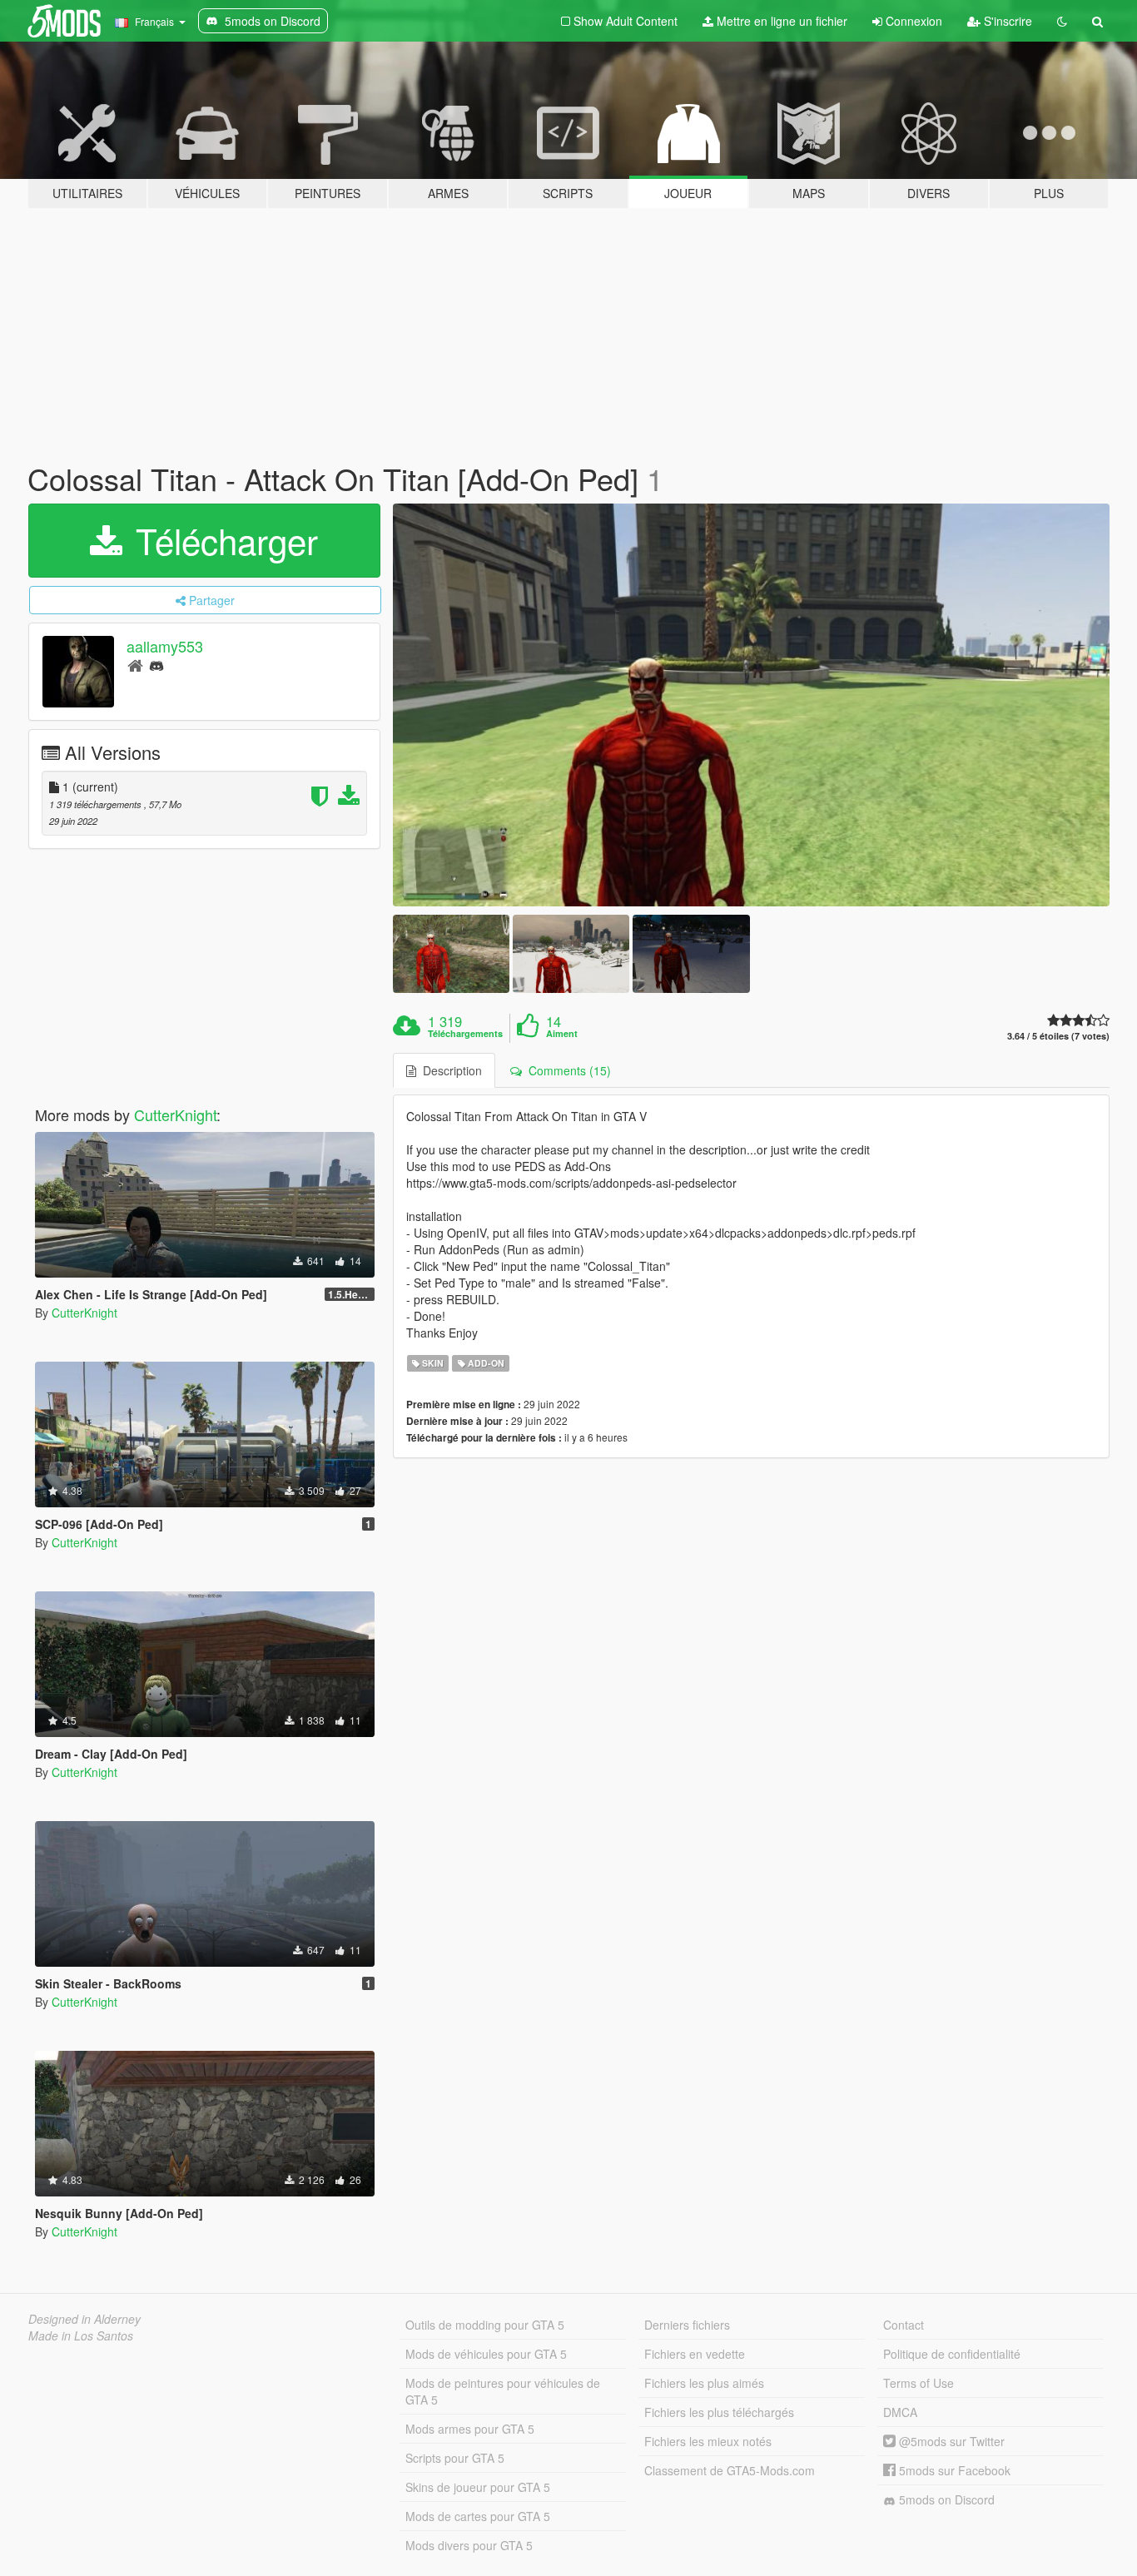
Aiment (562, 1034)
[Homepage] (135, 665)
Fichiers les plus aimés (704, 2383)
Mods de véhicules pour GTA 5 (486, 2354)
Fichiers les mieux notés (708, 2441)
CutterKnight (175, 1114)
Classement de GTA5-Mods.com (730, 2470)
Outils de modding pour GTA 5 (485, 2325)
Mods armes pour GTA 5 (470, 2429)
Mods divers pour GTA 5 (469, 2545)
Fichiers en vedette (695, 2354)
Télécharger (222, 540)
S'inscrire (1006, 21)
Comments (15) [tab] (566, 1070)
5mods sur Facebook (953, 2470)
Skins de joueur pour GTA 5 (478, 2487)
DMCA (900, 2412)
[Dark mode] (1062, 21)
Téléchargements (465, 1034)
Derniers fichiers (687, 2325)
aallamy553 (165, 646)
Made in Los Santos (81, 2335)
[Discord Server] (156, 665)
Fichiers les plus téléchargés (719, 2412)
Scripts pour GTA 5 (455, 2458)
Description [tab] (449, 1070)
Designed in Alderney (84, 2319)
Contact (904, 2325)
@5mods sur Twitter (950, 2441)
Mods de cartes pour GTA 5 (478, 2516)
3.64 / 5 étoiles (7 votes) (1058, 1036)
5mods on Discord (945, 2499)
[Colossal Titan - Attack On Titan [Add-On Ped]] (752, 705)
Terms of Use (919, 2383)
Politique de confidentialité (952, 2354)
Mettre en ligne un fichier (780, 21)
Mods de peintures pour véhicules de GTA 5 (503, 2391)
